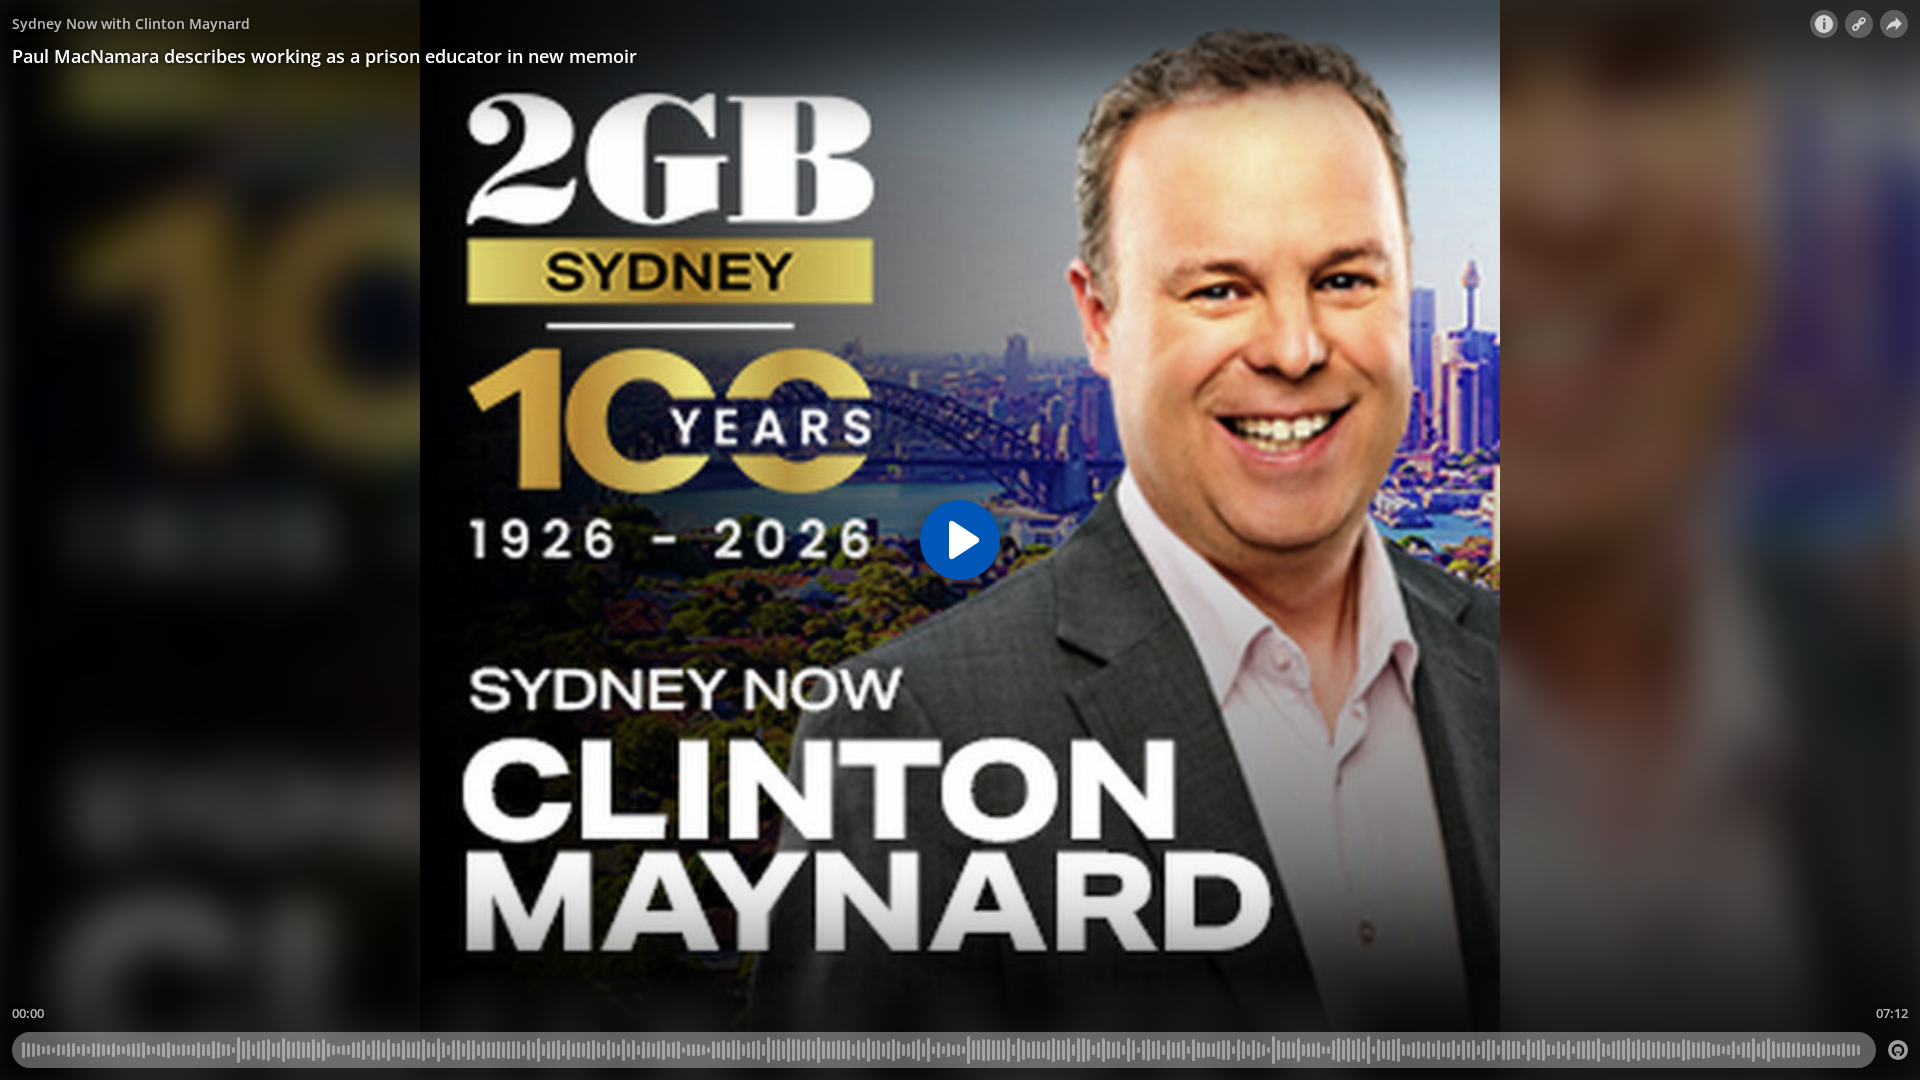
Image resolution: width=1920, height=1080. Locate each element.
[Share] (1894, 24)
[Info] (1824, 24)
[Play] (960, 540)
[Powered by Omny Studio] (1898, 1050)
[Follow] (1859, 24)
